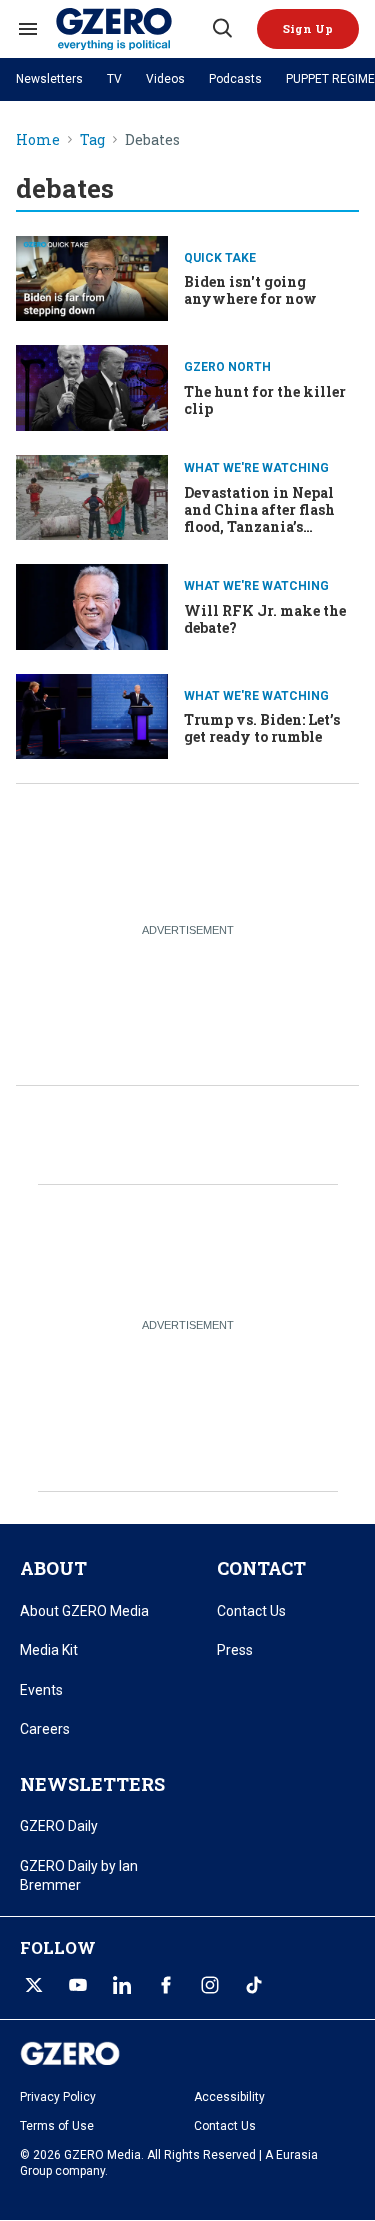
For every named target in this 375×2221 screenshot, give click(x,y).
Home (38, 140)
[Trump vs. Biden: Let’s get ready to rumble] (92, 714)
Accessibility (229, 2097)
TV (114, 79)
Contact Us (251, 1611)
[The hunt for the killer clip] (92, 385)
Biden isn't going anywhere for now (250, 290)
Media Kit (49, 1650)
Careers (45, 1729)
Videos (165, 79)
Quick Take (220, 258)
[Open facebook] (166, 1985)
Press (235, 1650)
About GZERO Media (84, 1611)
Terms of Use (57, 2126)
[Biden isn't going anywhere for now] (92, 276)
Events (41, 1690)
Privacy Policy (58, 2097)
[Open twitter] (34, 1985)
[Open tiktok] (254, 1985)
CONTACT (261, 1568)
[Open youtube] (78, 1985)
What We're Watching (256, 468)
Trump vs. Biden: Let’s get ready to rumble (262, 728)
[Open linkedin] (122, 1985)
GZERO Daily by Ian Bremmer (79, 1876)
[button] (308, 29)
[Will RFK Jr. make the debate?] (92, 604)
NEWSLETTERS (92, 1784)
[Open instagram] (210, 1985)
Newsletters (49, 79)
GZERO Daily (59, 1826)
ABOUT (53, 1568)
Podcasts (235, 79)
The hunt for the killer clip (265, 400)
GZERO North (227, 367)
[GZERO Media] (132, 29)
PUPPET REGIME (330, 79)
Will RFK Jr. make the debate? (265, 619)
